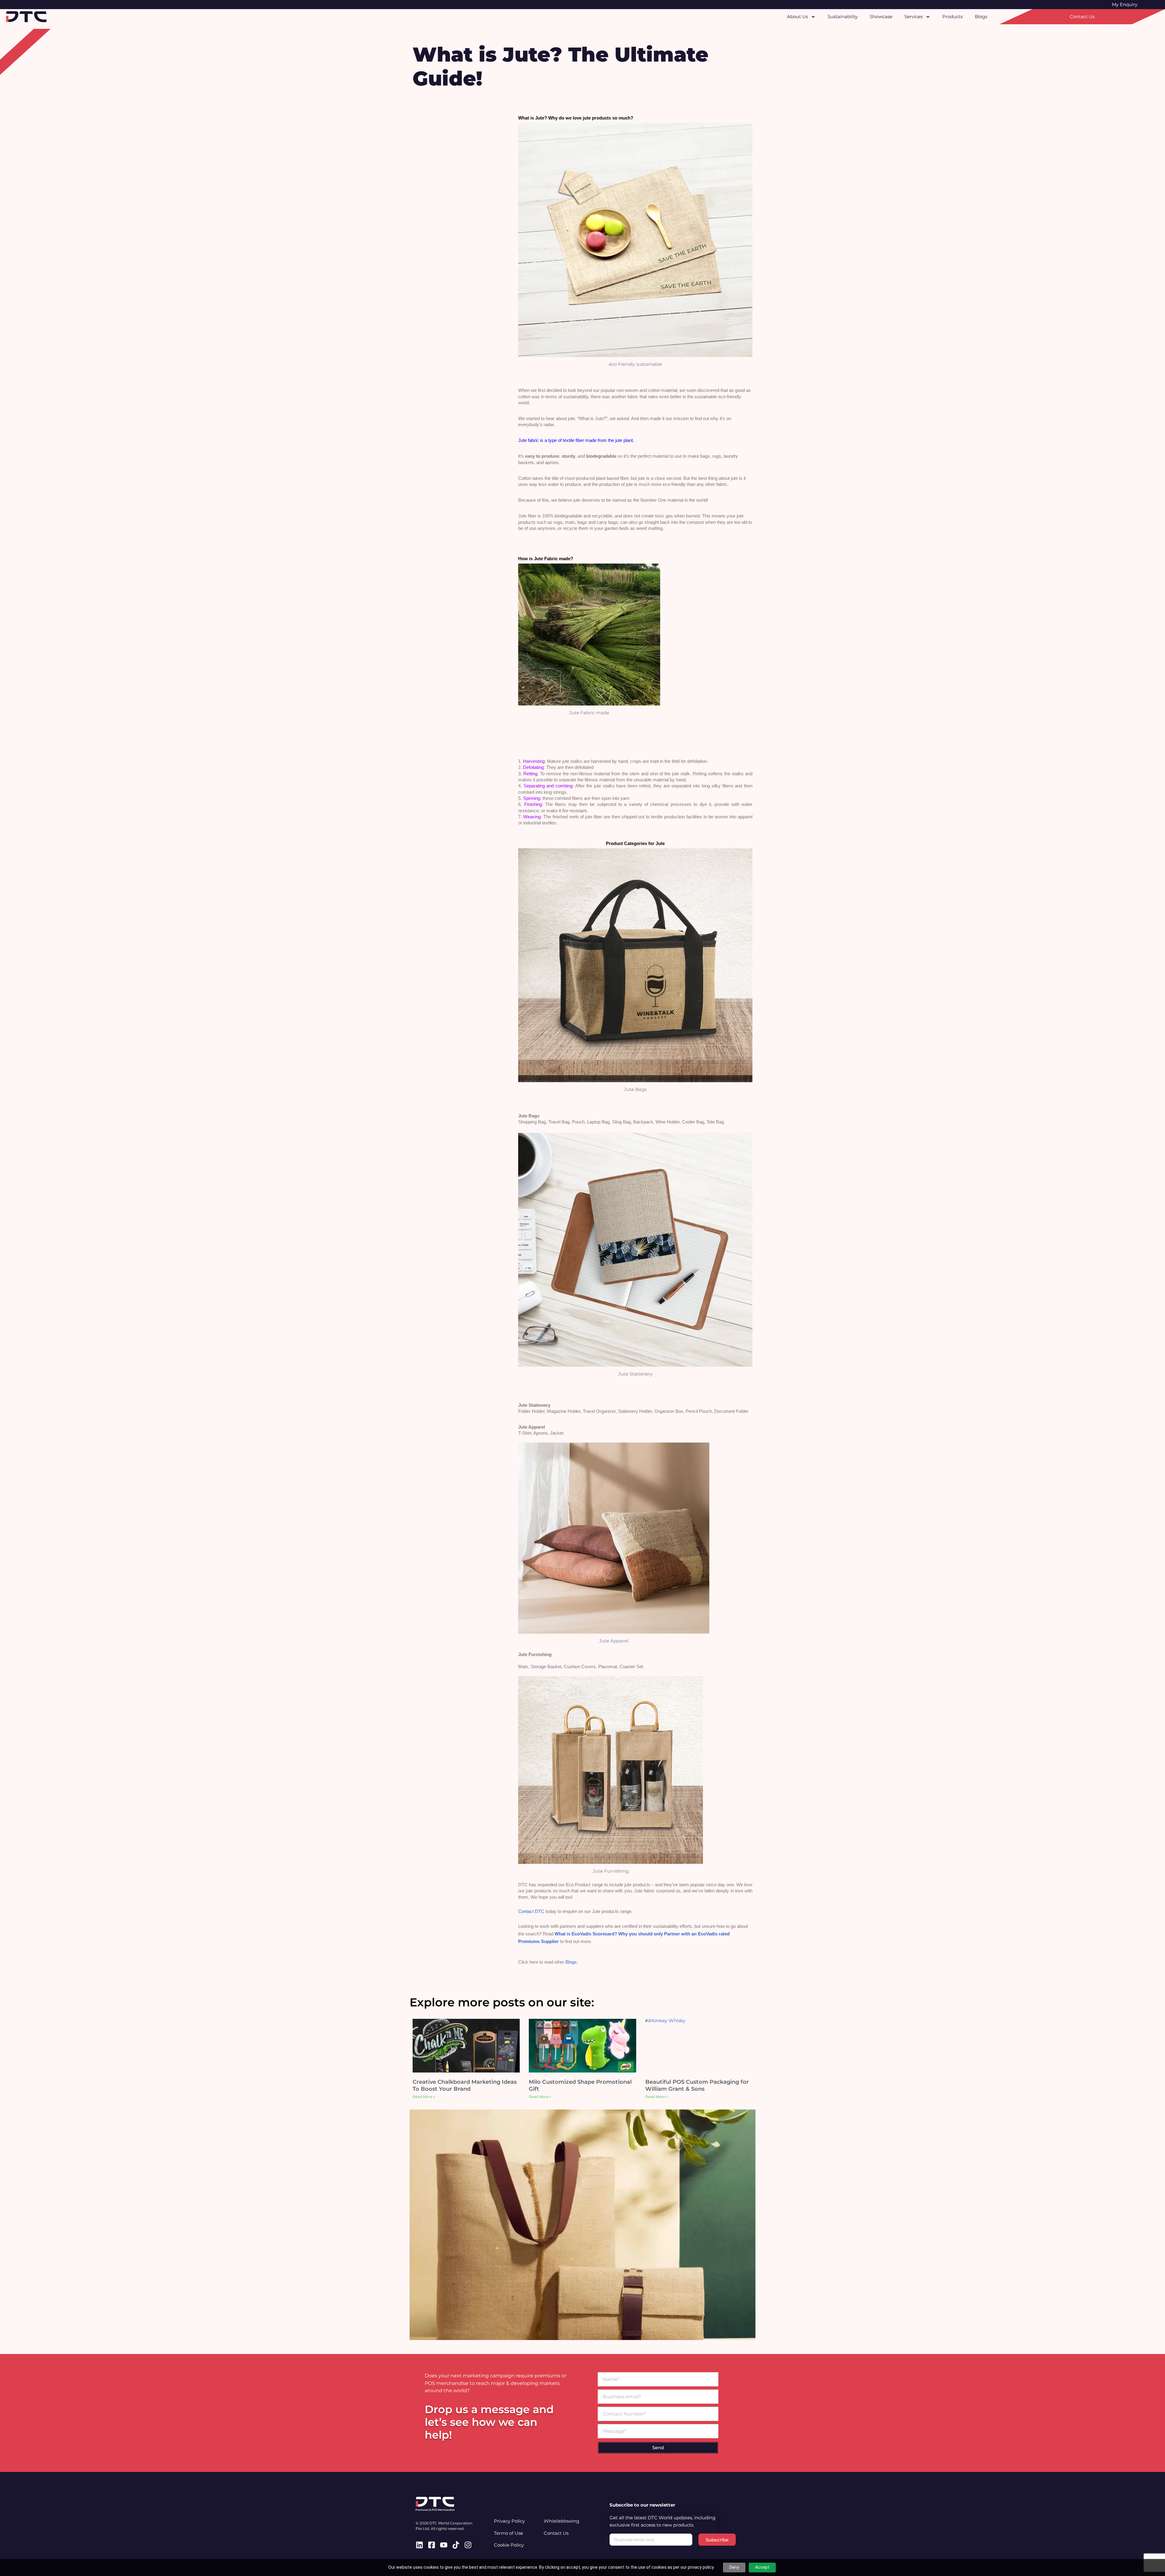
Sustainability (843, 17)
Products (952, 17)
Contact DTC (531, 1911)
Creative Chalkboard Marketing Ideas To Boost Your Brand (465, 2085)
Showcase (881, 17)
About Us (797, 17)
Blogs (981, 17)
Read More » (424, 2097)
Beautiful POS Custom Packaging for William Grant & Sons (697, 2085)
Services (913, 17)
